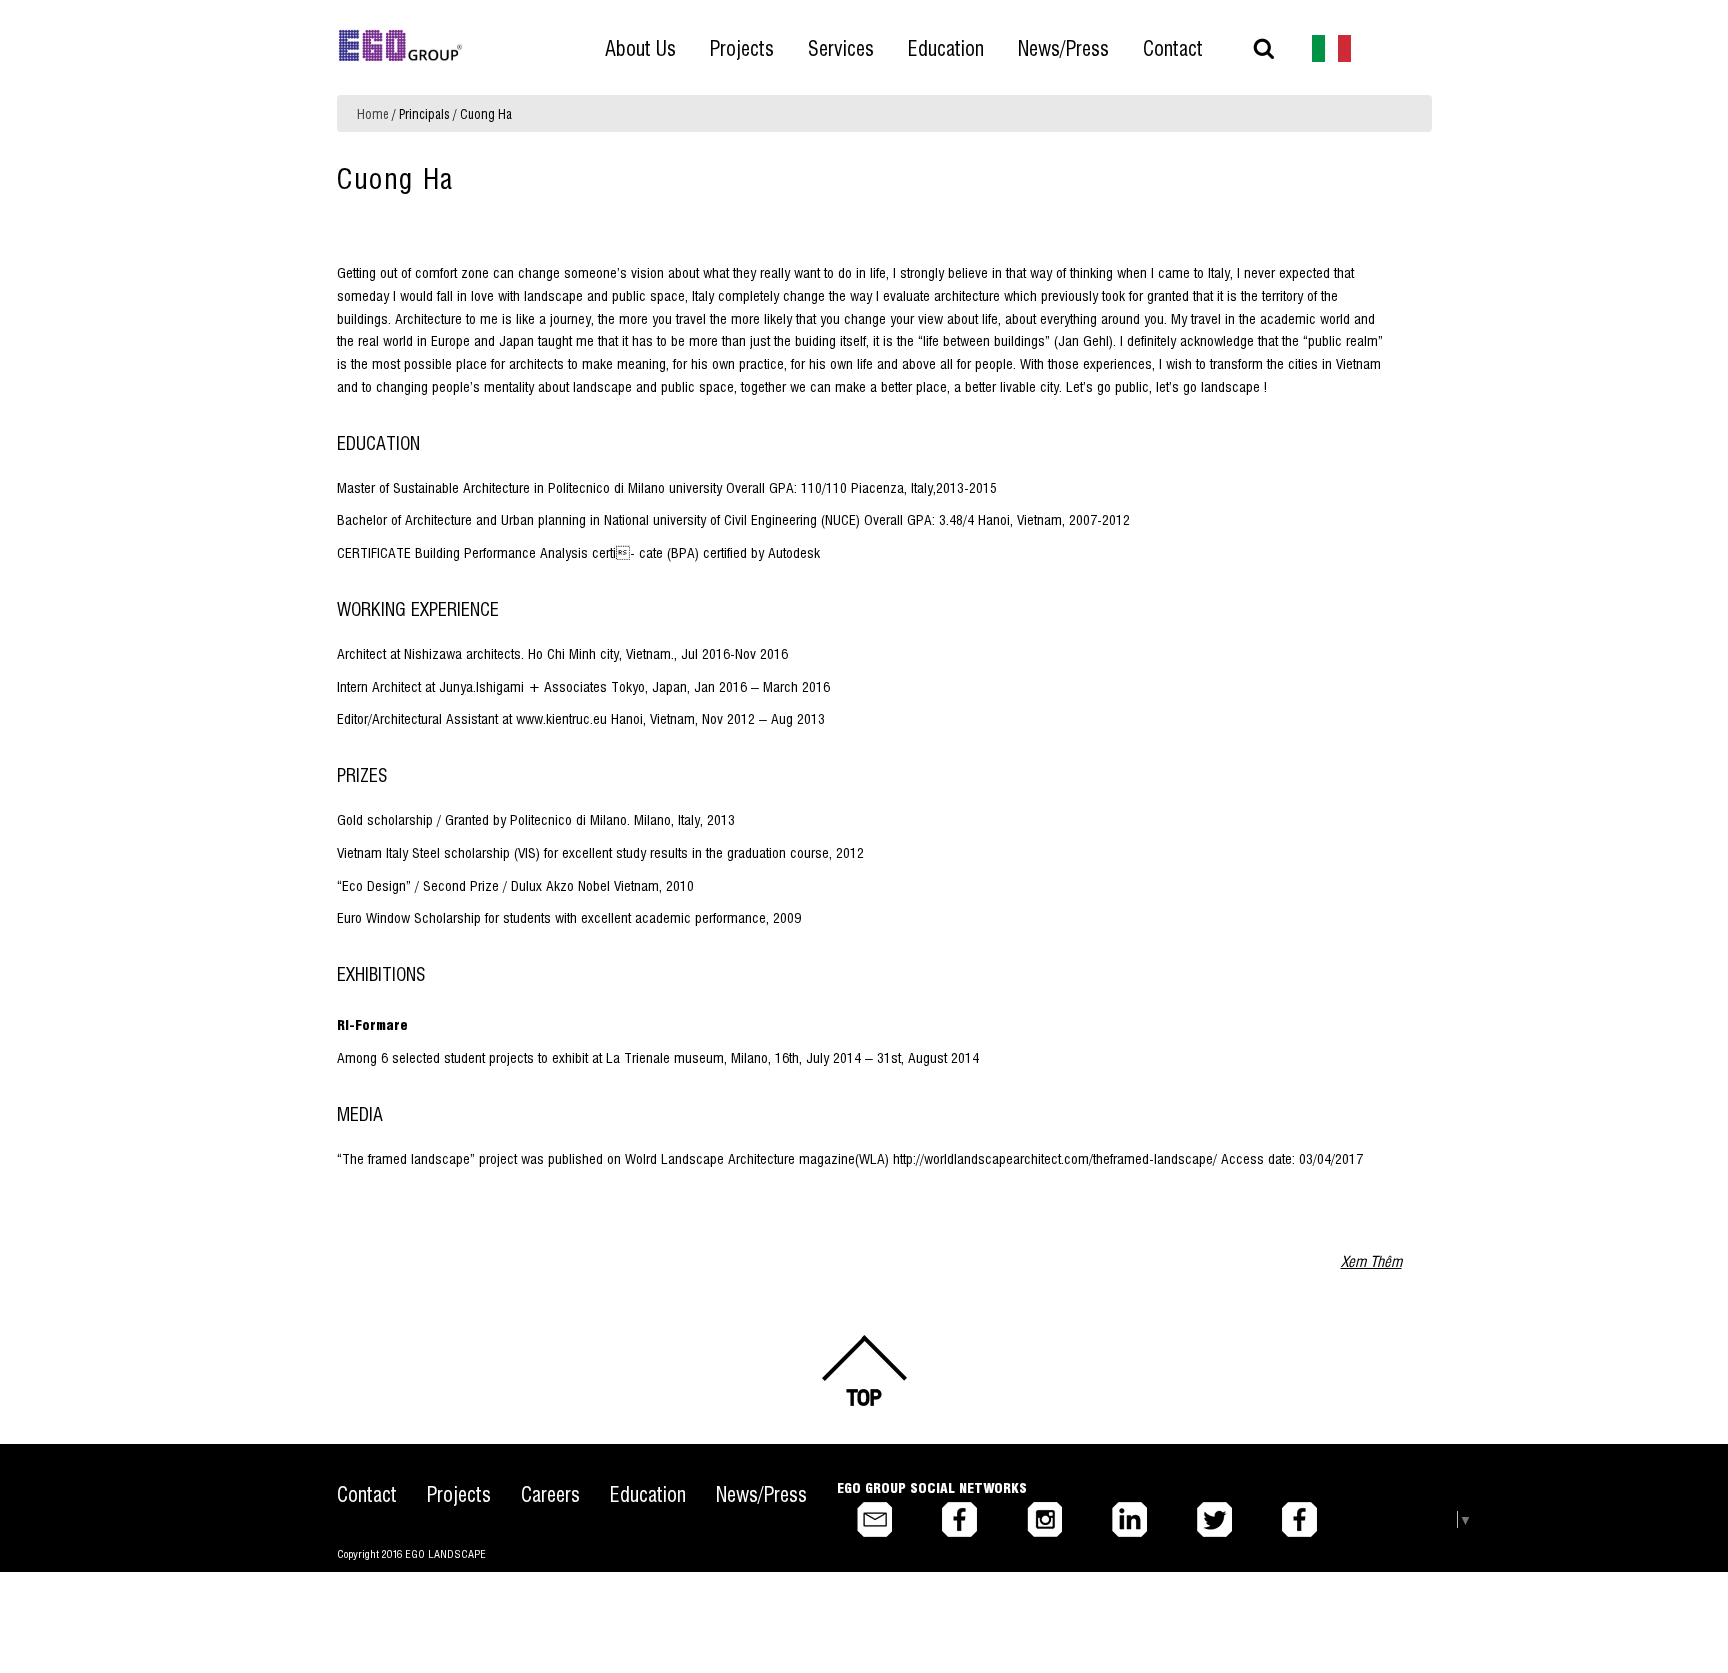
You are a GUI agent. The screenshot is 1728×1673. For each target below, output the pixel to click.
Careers (550, 1493)
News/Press (761, 1493)
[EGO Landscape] (400, 46)
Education (648, 1493)
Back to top (864, 1371)
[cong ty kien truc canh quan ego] (1332, 46)
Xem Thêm (1371, 1260)
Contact (367, 1493)
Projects (459, 1493)
